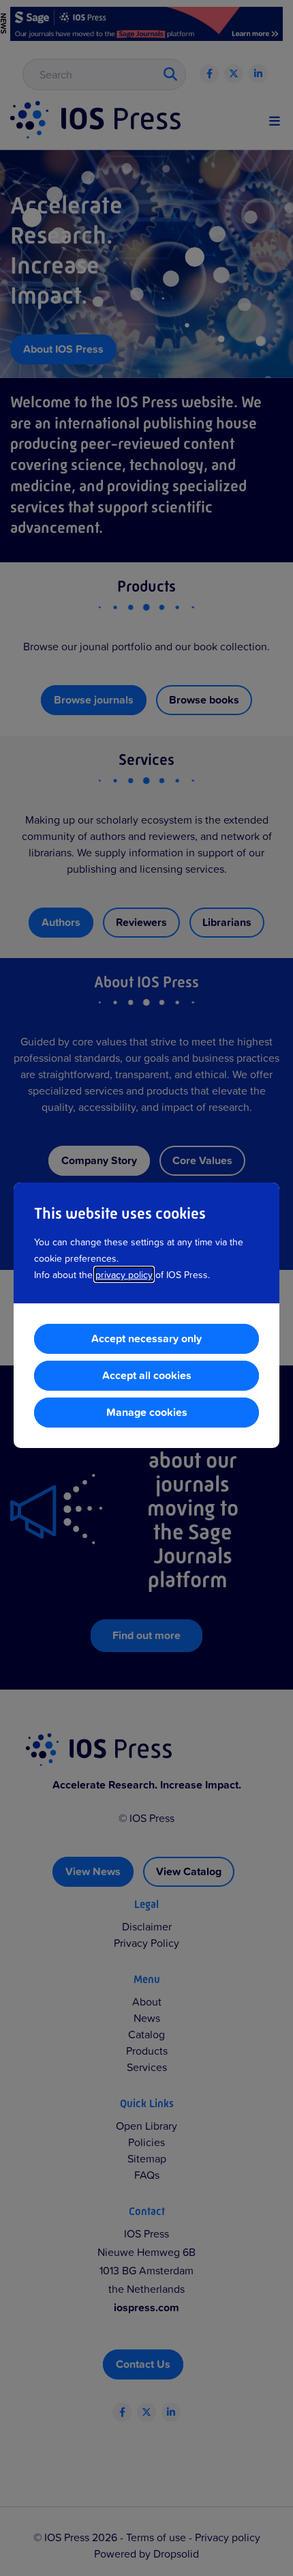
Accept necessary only (146, 1338)
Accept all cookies (147, 1375)
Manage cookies (147, 1412)
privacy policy (124, 1274)
